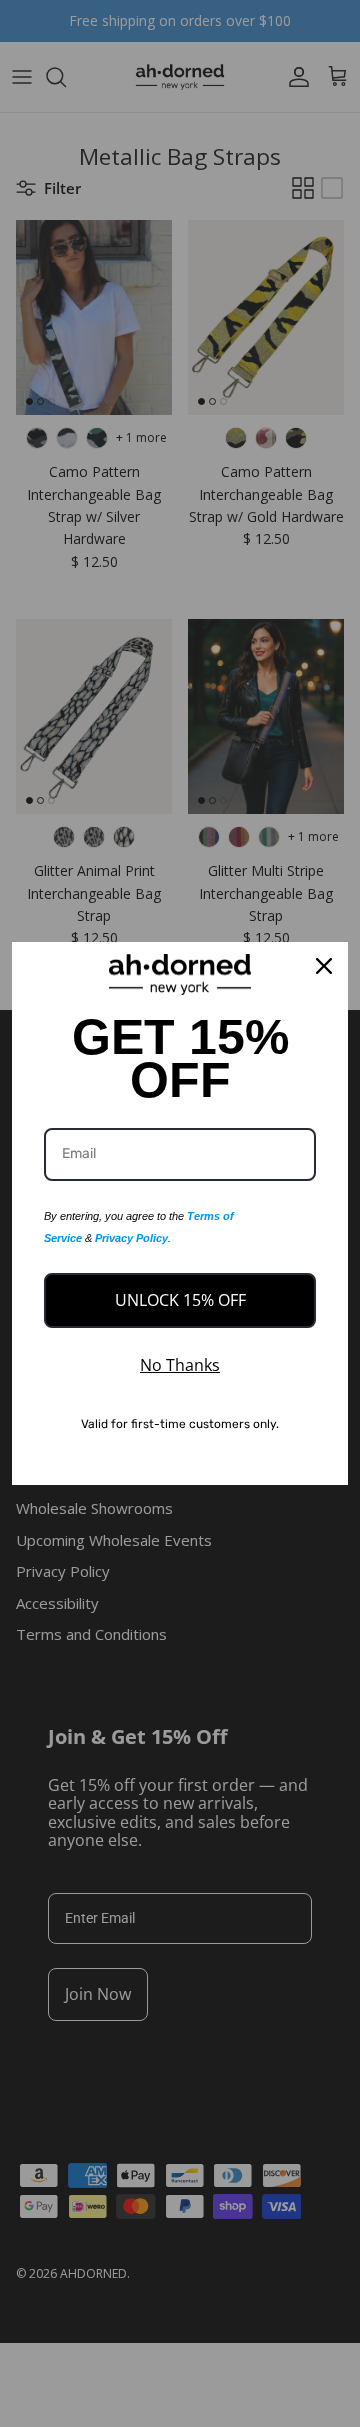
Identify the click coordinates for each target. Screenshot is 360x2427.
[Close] (324, 966)
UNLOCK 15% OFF (180, 1300)
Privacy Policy (131, 1238)
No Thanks (180, 1365)
